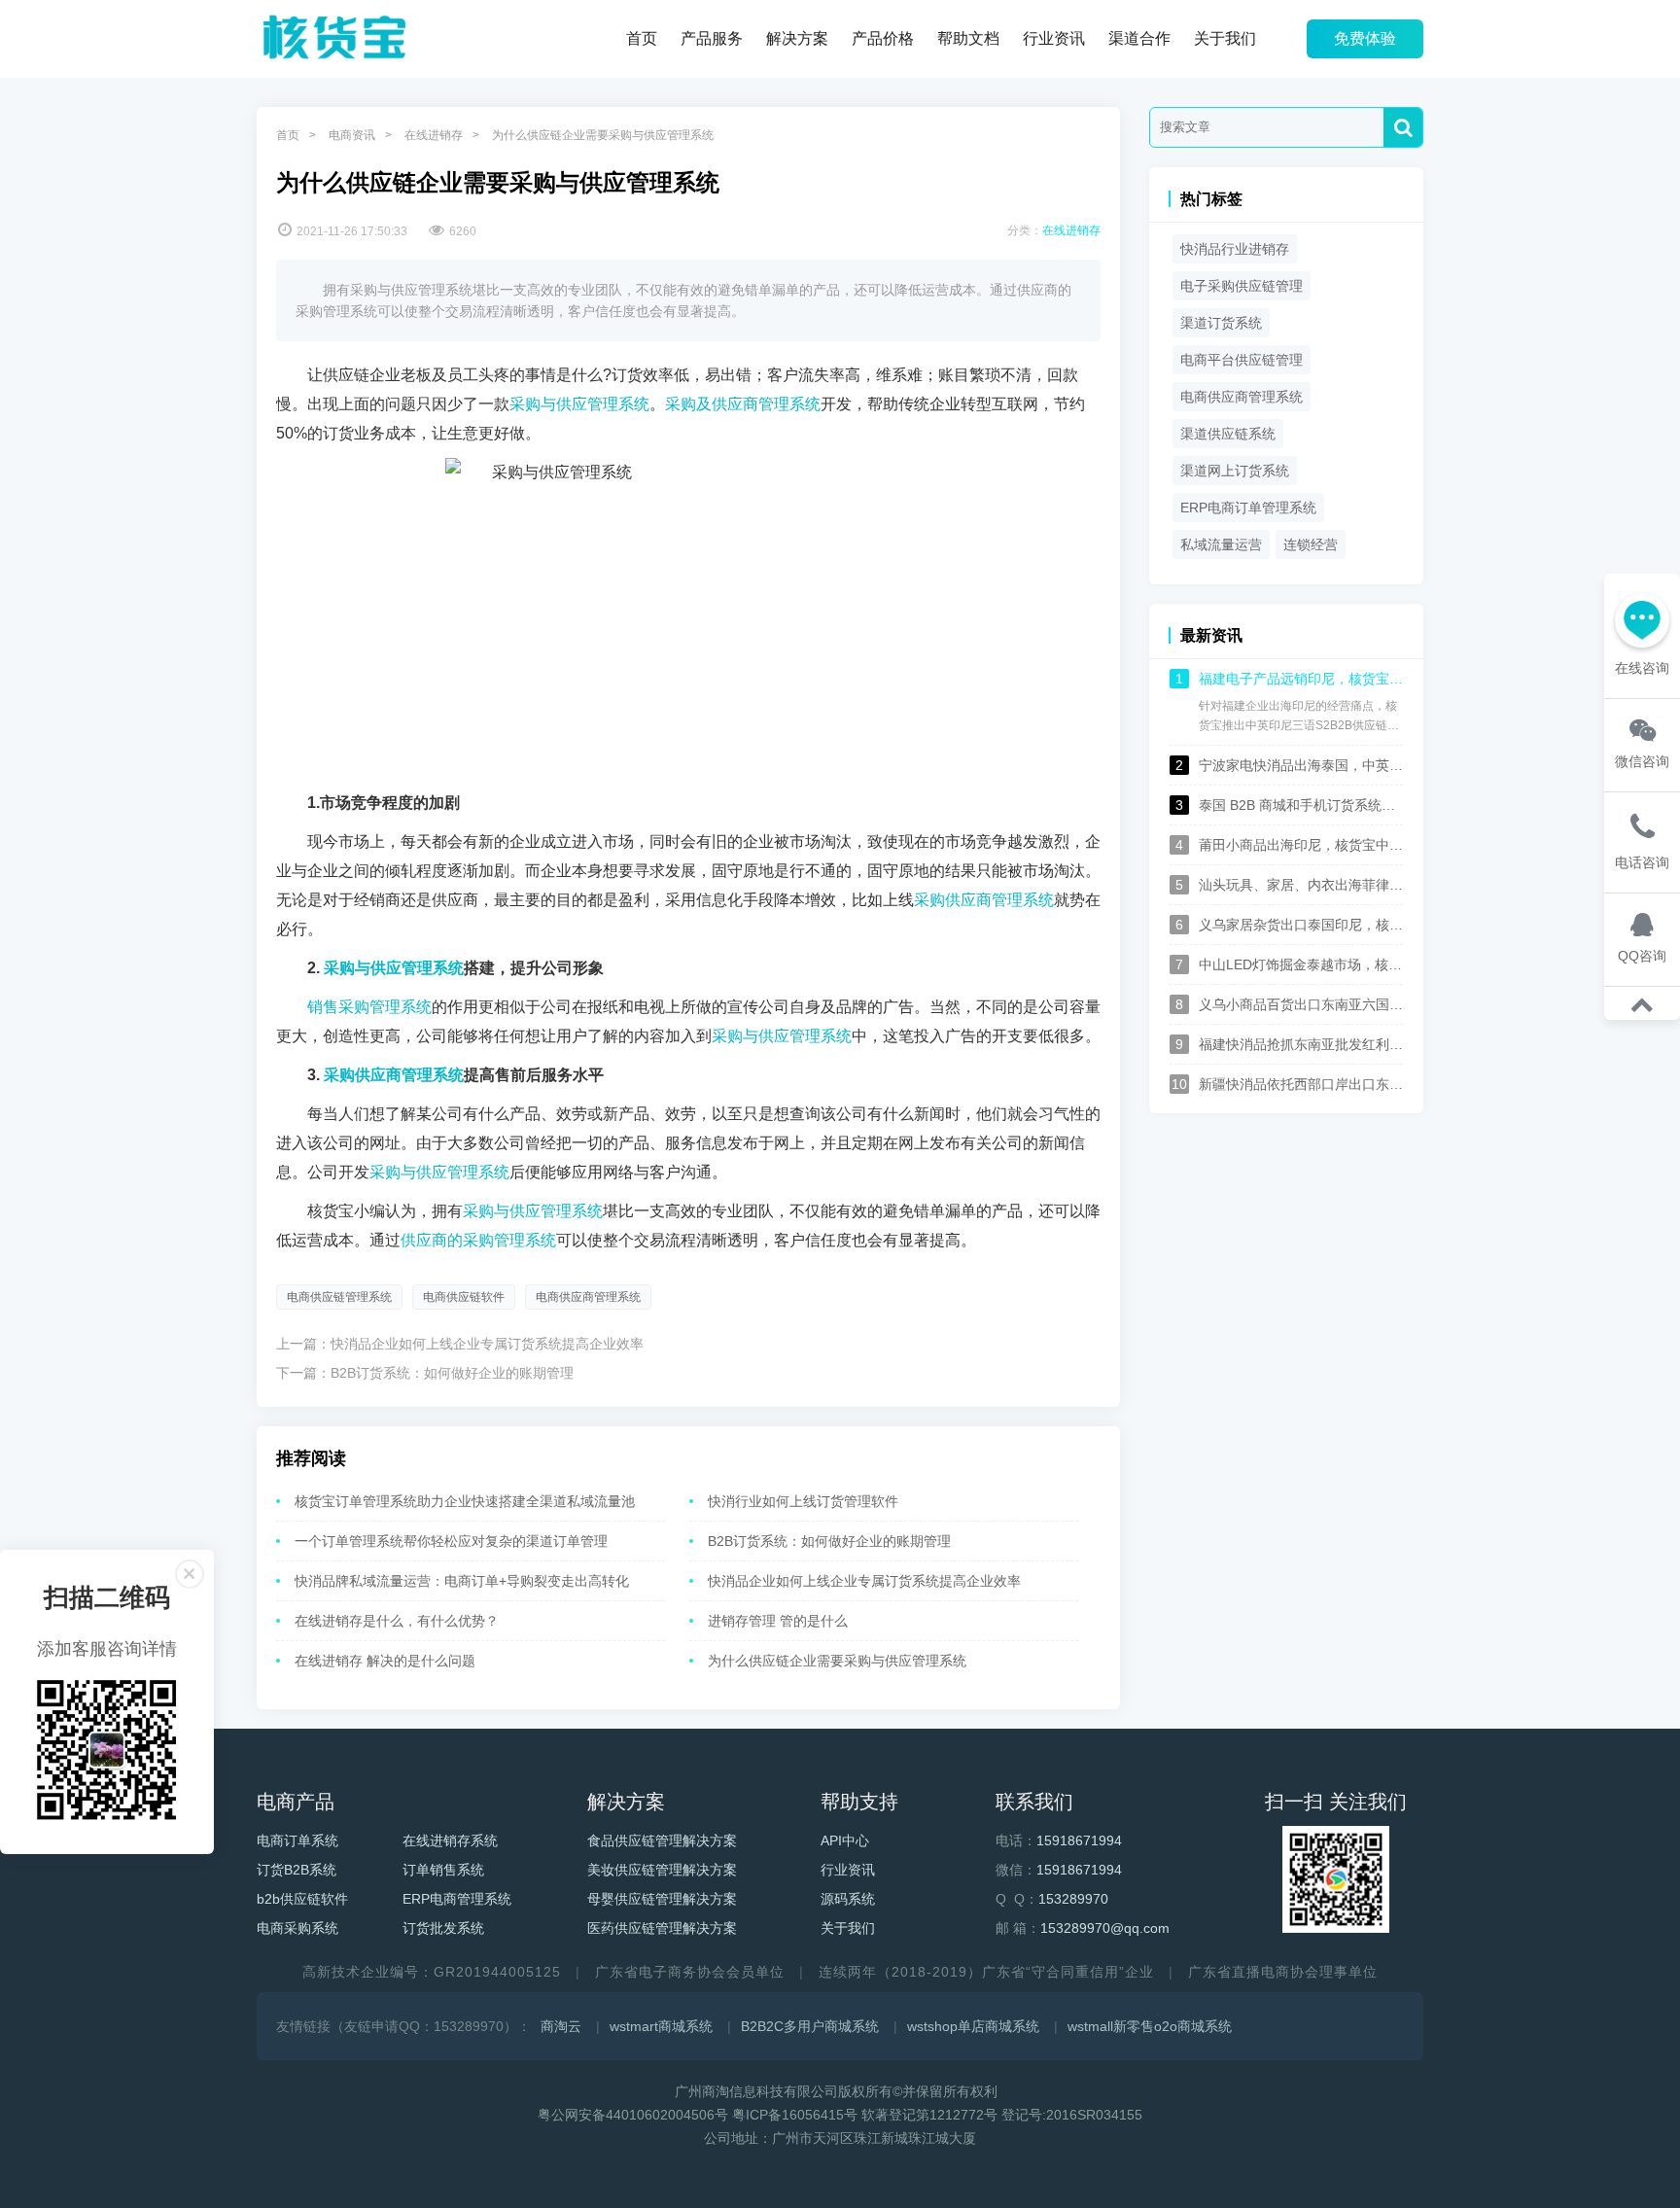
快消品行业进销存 (1235, 249)
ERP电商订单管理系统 (1248, 508)
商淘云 (561, 2026)
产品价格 (883, 38)
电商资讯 (352, 135)
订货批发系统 (443, 1928)
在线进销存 (434, 135)
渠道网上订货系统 (1235, 471)
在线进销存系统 (450, 1840)
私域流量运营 (1221, 544)
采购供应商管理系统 (984, 900)
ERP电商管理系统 (457, 1899)
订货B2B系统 (297, 1870)
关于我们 (1225, 38)
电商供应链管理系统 (339, 1297)
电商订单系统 (297, 1840)
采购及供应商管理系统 (743, 404)
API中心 (845, 1840)
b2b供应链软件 (302, 1899)
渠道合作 (1139, 38)
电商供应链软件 (464, 1297)
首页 (642, 38)
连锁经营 (1311, 544)
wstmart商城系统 (661, 2026)
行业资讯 (1054, 38)
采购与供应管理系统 (579, 404)
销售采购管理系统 (369, 1007)
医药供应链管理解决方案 (662, 1928)
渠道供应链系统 (1228, 434)
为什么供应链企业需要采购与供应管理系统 (837, 1661)
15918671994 (1079, 1840)
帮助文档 (968, 38)
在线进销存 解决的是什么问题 (385, 1661)
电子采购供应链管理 (1242, 286)
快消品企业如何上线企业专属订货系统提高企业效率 (487, 1344)
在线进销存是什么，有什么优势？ (397, 1621)
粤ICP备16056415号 (795, 2115)
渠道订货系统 (1221, 323)
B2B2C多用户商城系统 (810, 2026)
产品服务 (712, 38)
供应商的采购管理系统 (478, 1240)
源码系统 (848, 1899)
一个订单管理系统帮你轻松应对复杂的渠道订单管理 (451, 1541)
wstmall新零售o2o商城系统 (1150, 2026)
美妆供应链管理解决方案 (662, 1870)
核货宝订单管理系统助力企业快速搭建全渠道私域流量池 (465, 1501)
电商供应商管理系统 (588, 1297)
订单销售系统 (443, 1870)
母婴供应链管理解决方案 (662, 1899)
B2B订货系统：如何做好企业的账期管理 (452, 1373)
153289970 (1073, 1899)
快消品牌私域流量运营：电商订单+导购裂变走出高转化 (462, 1581)
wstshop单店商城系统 (973, 2026)
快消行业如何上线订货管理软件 (803, 1501)
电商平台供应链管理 (1242, 360)
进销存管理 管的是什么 (778, 1621)
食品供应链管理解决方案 (662, 1840)
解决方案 (797, 38)
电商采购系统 (297, 1928)
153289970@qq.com (1105, 1928)
